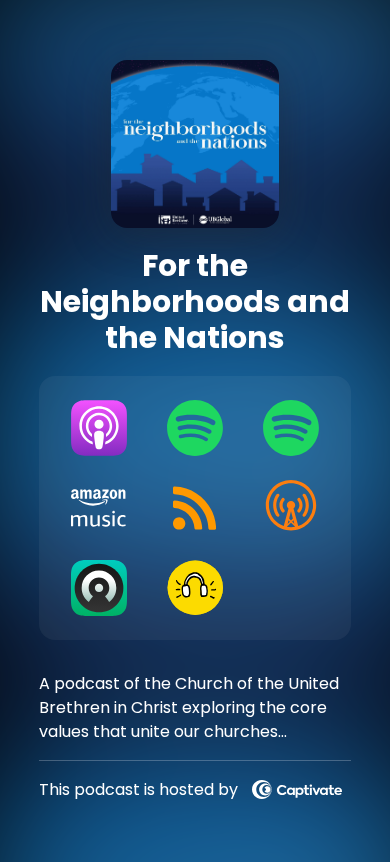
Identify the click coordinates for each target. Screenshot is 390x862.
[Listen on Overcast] (291, 508)
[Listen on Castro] (99, 588)
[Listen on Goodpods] (195, 588)
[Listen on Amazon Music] (99, 508)
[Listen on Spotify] (195, 428)
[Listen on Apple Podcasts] (99, 428)
